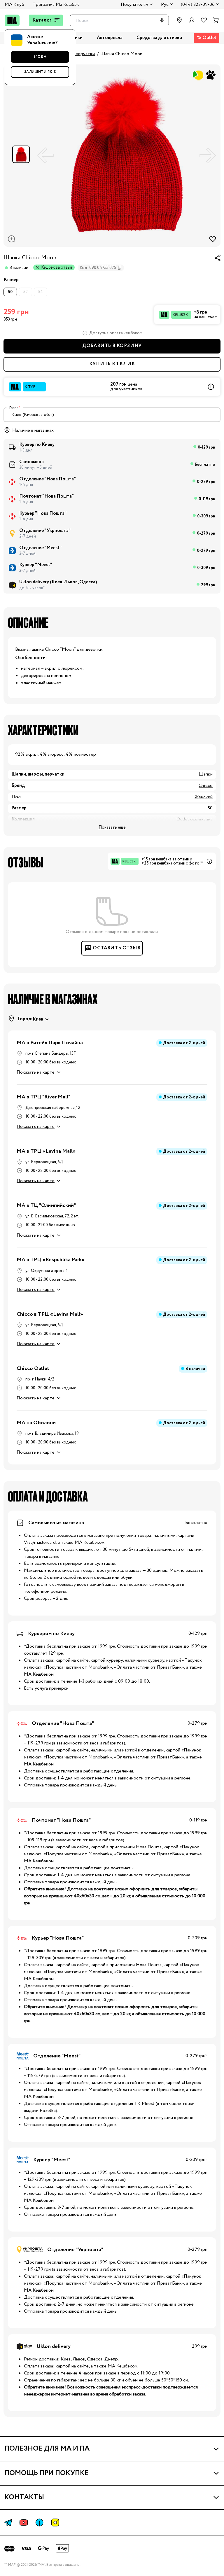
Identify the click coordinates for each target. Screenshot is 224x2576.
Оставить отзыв (117, 948)
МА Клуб (14, 5)
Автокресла (110, 38)
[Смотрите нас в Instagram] (55, 2522)
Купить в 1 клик (112, 364)
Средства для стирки (159, 38)
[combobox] (112, 415)
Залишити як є (40, 72)
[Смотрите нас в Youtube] (24, 2522)
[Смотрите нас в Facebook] (39, 2522)
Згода (40, 57)
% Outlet (207, 38)
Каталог (42, 20)
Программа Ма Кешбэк (56, 5)
